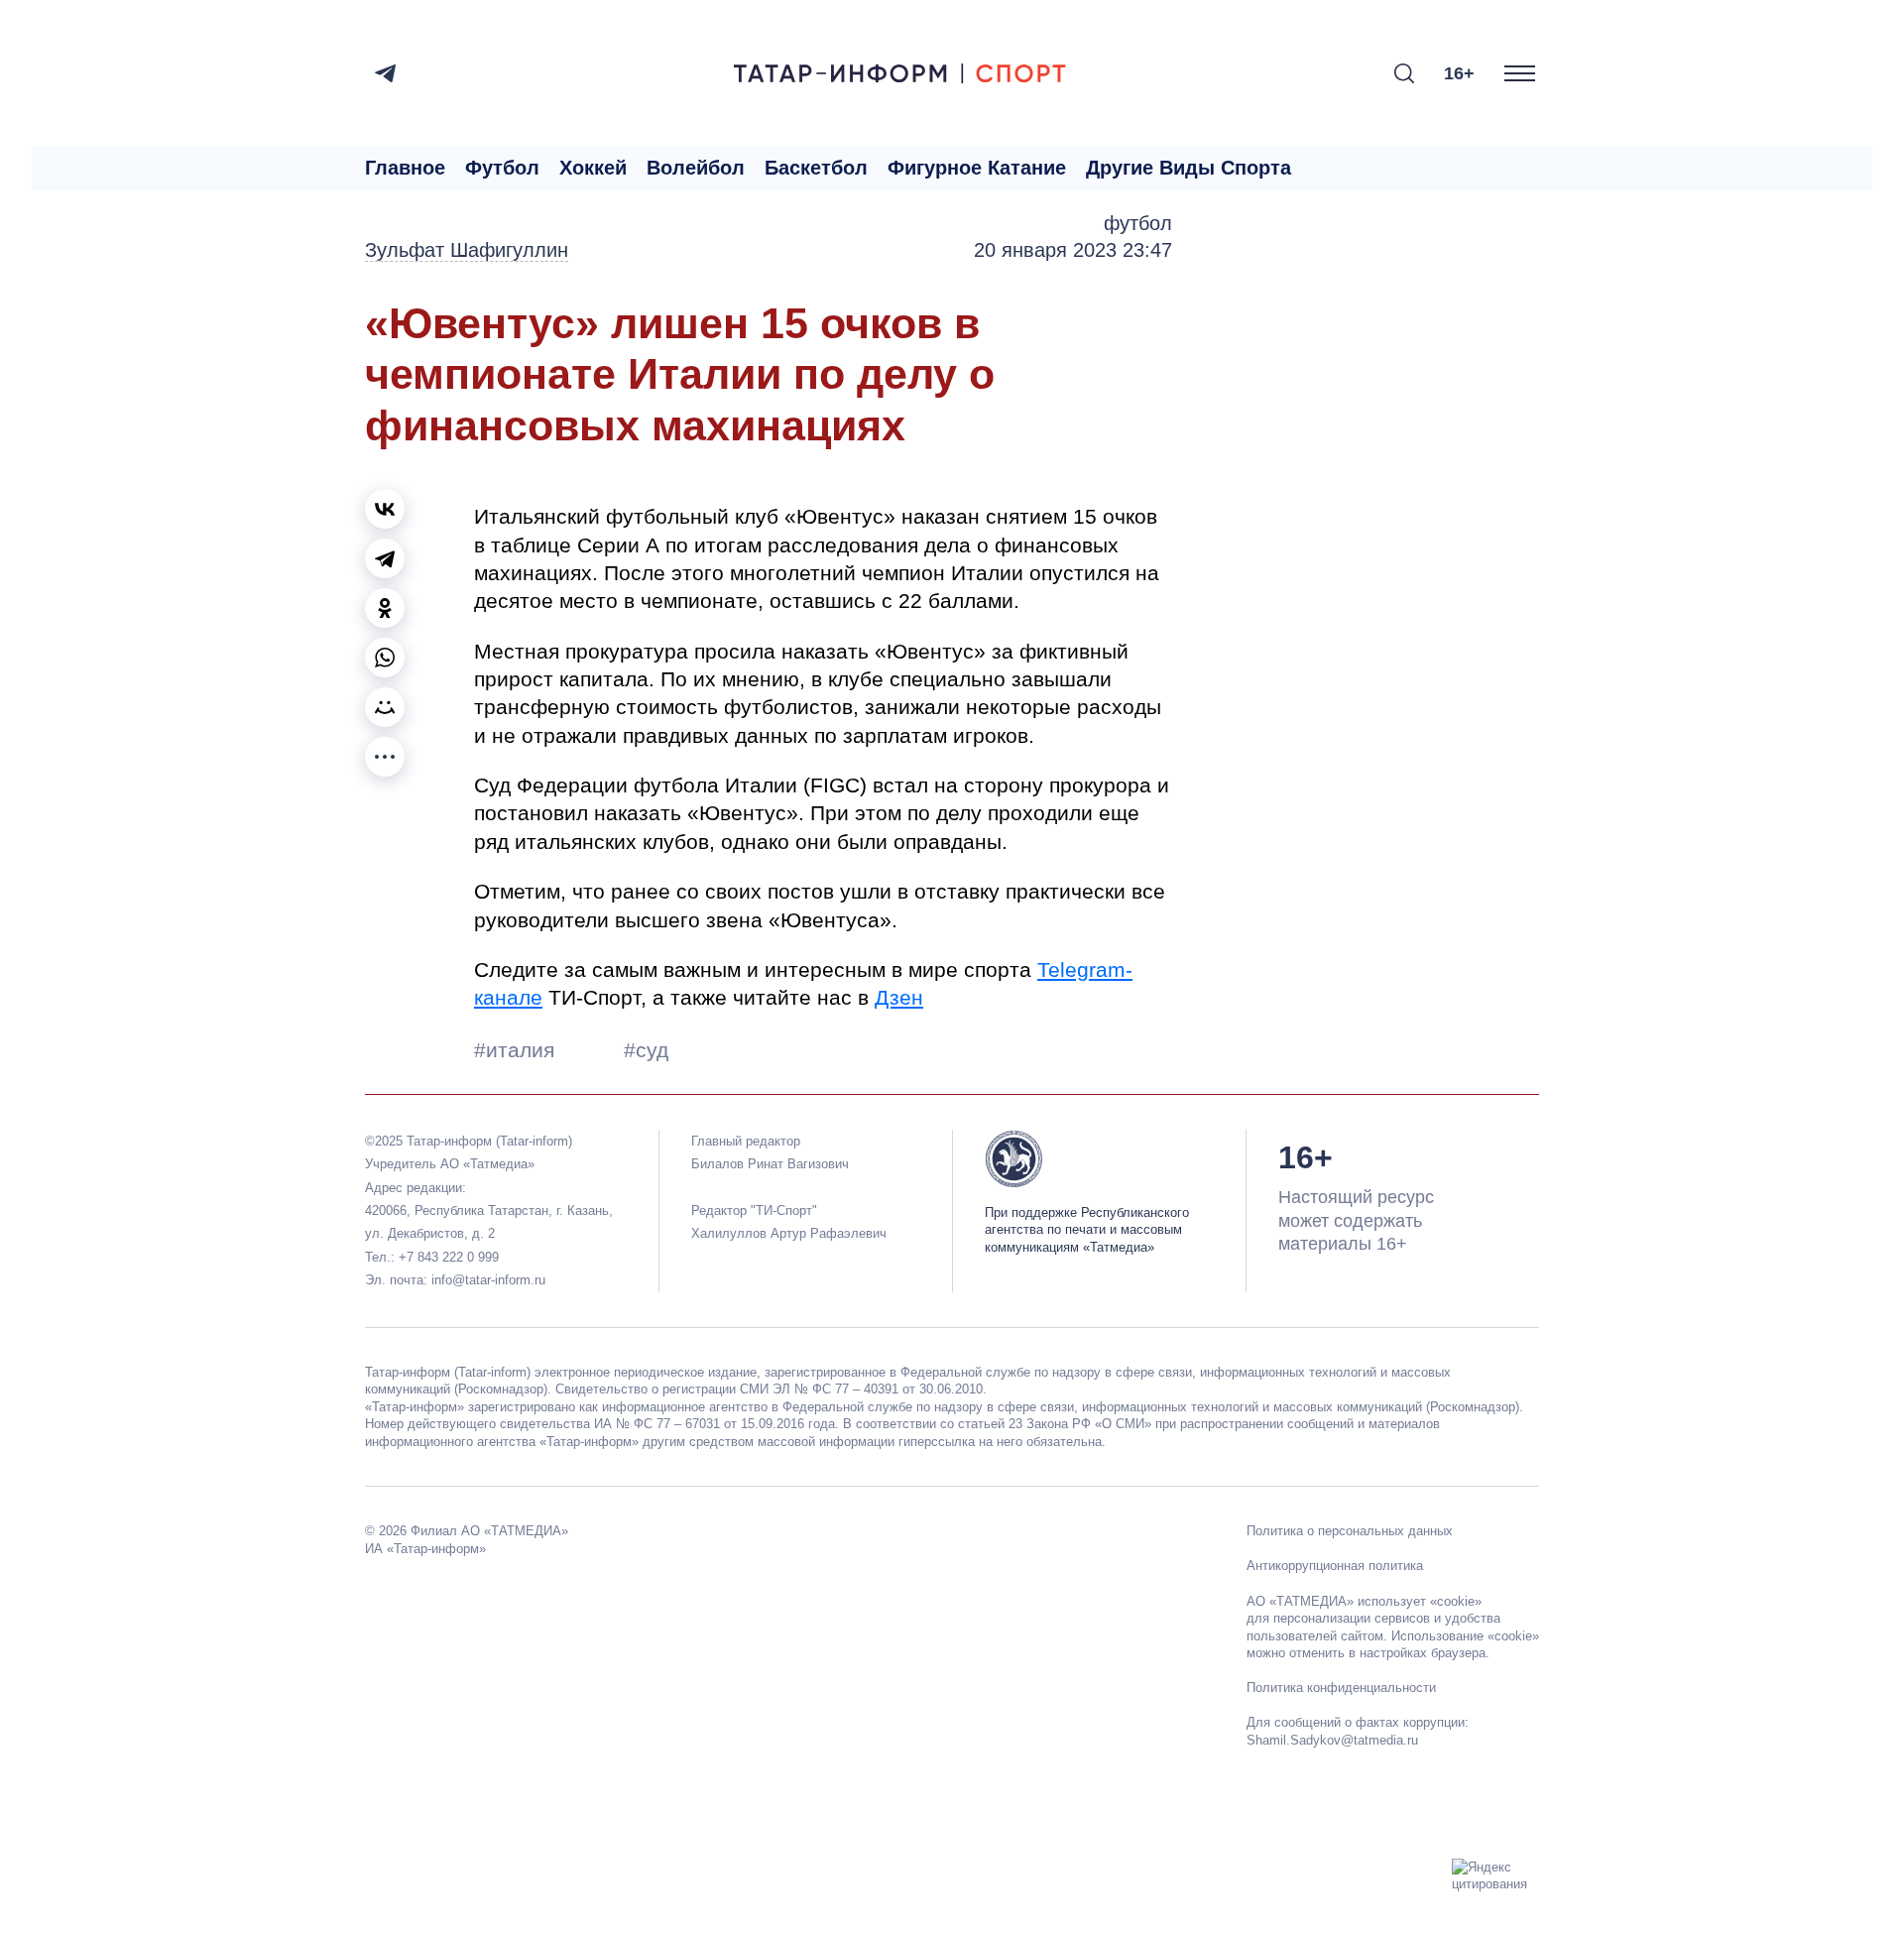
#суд (646, 1050)
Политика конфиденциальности (1341, 1688)
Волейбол (696, 168)
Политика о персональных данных (1350, 1531)
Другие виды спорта (1189, 168)
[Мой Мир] (385, 707)
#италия (517, 1050)
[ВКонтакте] (385, 509)
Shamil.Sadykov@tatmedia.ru (1332, 1740)
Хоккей (593, 168)
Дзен (899, 997)
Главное (405, 168)
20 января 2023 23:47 (1073, 250)
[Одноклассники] (385, 608)
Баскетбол (816, 168)
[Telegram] (385, 73)
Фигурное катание (977, 168)
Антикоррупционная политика (1335, 1566)
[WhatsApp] (385, 658)
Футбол (502, 168)
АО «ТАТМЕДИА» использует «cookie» (1364, 1601)
